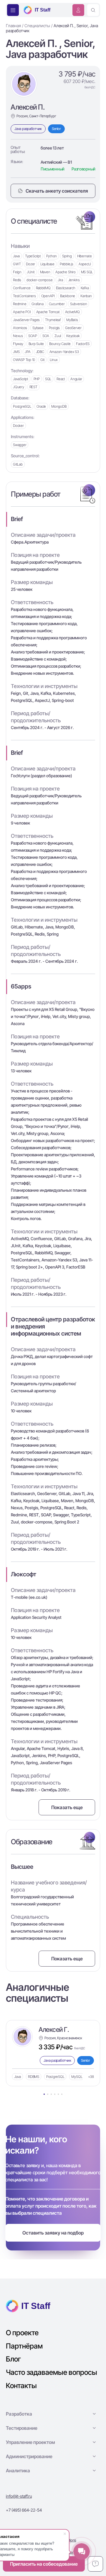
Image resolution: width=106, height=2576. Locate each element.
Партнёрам (24, 2346)
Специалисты (37, 26)
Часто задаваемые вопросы (52, 2372)
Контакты (21, 2386)
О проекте (22, 2333)
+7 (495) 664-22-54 (24, 2510)
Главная (13, 26)
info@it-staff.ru (19, 2496)
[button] (53, 2414)
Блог (13, 2359)
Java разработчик (28, 129)
